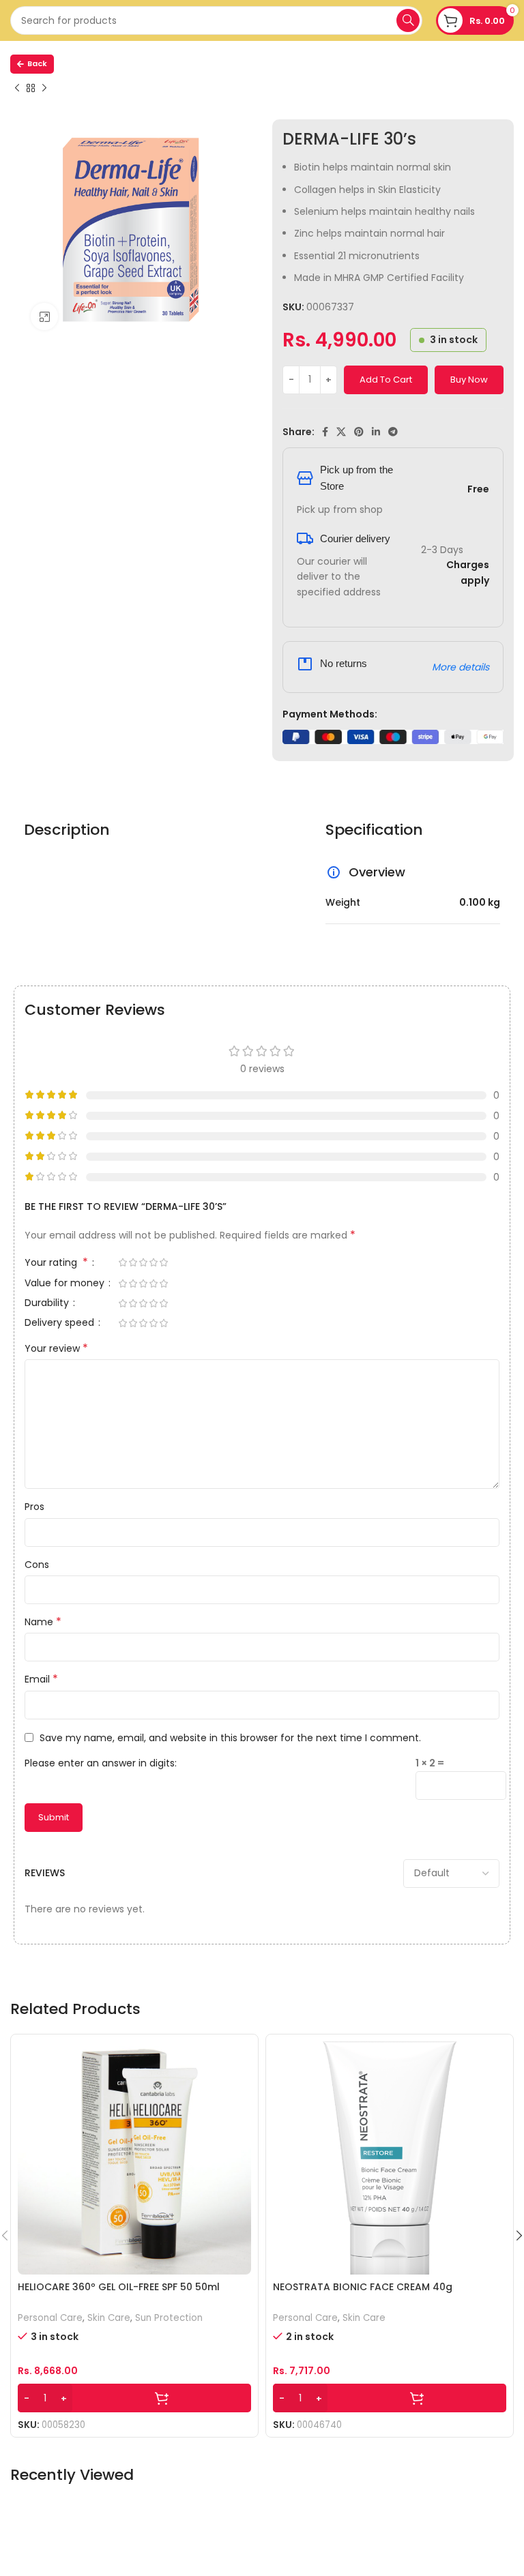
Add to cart (386, 380)
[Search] (408, 20)
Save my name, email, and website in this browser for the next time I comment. (230, 1738)
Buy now (469, 380)
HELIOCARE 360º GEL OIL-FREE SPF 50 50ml (119, 2287)
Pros (34, 1507)
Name (43, 1622)
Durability (48, 1304)
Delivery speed (61, 1323)
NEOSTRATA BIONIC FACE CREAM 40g (363, 2287)
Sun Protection (169, 2318)
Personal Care (50, 2318)
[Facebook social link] (325, 432)
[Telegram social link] (393, 432)
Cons (37, 1565)
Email (41, 1679)
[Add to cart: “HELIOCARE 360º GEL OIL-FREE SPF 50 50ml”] (134, 2398)
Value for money (66, 1284)
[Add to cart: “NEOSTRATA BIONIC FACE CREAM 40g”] (390, 2398)
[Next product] (44, 89)
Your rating (56, 1263)
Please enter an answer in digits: (101, 1763)
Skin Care (109, 2318)
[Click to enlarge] (44, 316)
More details (461, 667)
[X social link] (341, 432)
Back (37, 63)
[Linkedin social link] (376, 432)
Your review (56, 1348)
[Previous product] (17, 89)
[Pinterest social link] (359, 432)
